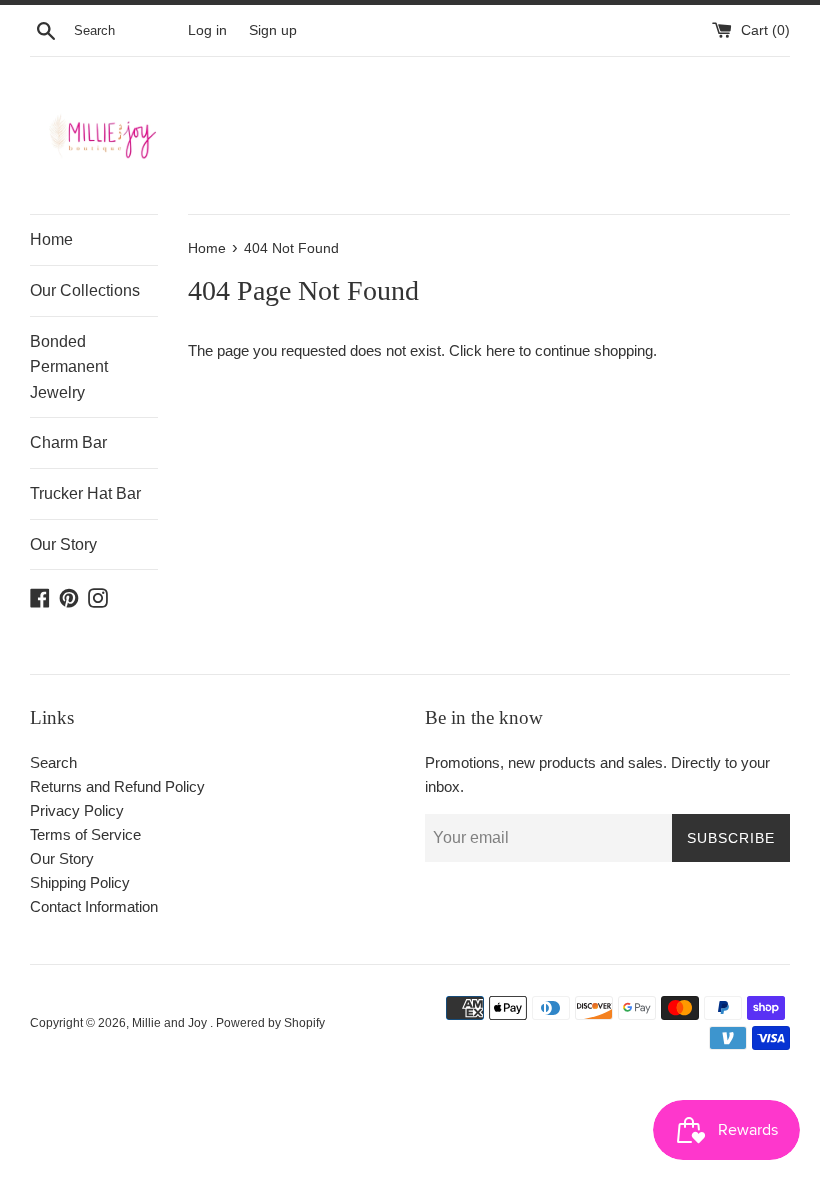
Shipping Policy (80, 882)
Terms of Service (85, 834)
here (500, 350)
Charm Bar (68, 442)
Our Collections (85, 290)
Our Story (63, 544)
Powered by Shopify (270, 1023)
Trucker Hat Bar (85, 493)
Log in (207, 30)
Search (53, 762)
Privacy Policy (77, 810)
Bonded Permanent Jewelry (69, 367)
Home (51, 239)
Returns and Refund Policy (117, 786)
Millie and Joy (171, 1023)
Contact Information (94, 906)
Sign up (273, 30)
